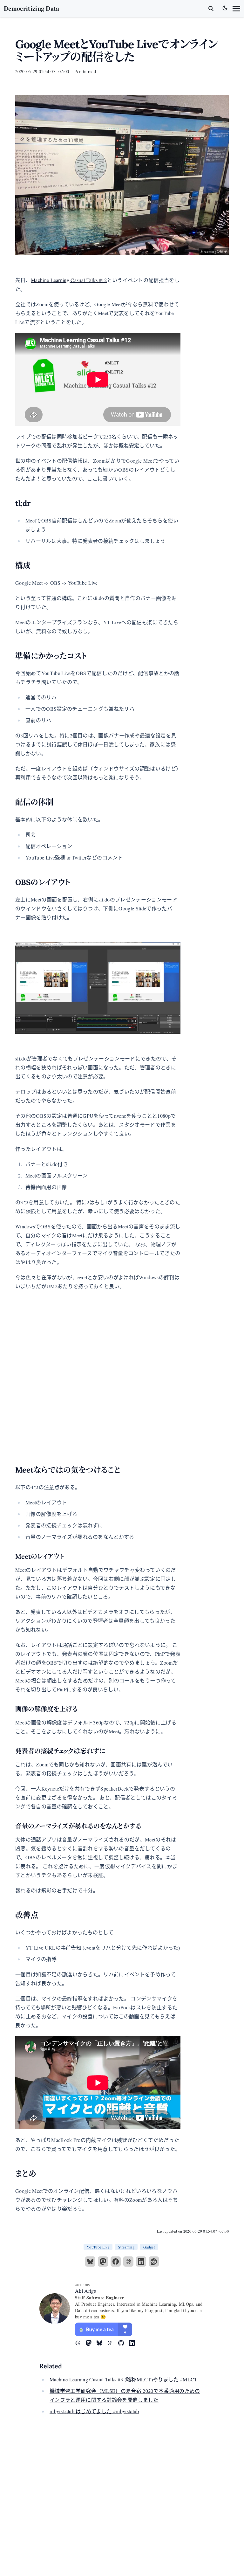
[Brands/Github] (124, 2343)
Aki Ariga (86, 2291)
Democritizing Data (32, 8)
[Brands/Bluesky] (102, 2343)
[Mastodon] (103, 2262)
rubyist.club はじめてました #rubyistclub (94, 2411)
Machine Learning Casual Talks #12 (69, 280)
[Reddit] (154, 2262)
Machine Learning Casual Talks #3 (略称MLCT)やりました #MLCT (124, 2379)
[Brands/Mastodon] (91, 2343)
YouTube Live (98, 2247)
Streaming (126, 2247)
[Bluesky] (90, 2262)
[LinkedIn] (141, 2262)
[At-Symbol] (80, 2343)
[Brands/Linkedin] (134, 2343)
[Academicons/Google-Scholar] (113, 2343)
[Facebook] (116, 2262)
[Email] (128, 2262)
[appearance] (225, 8)
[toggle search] (211, 9)
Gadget (149, 2247)
